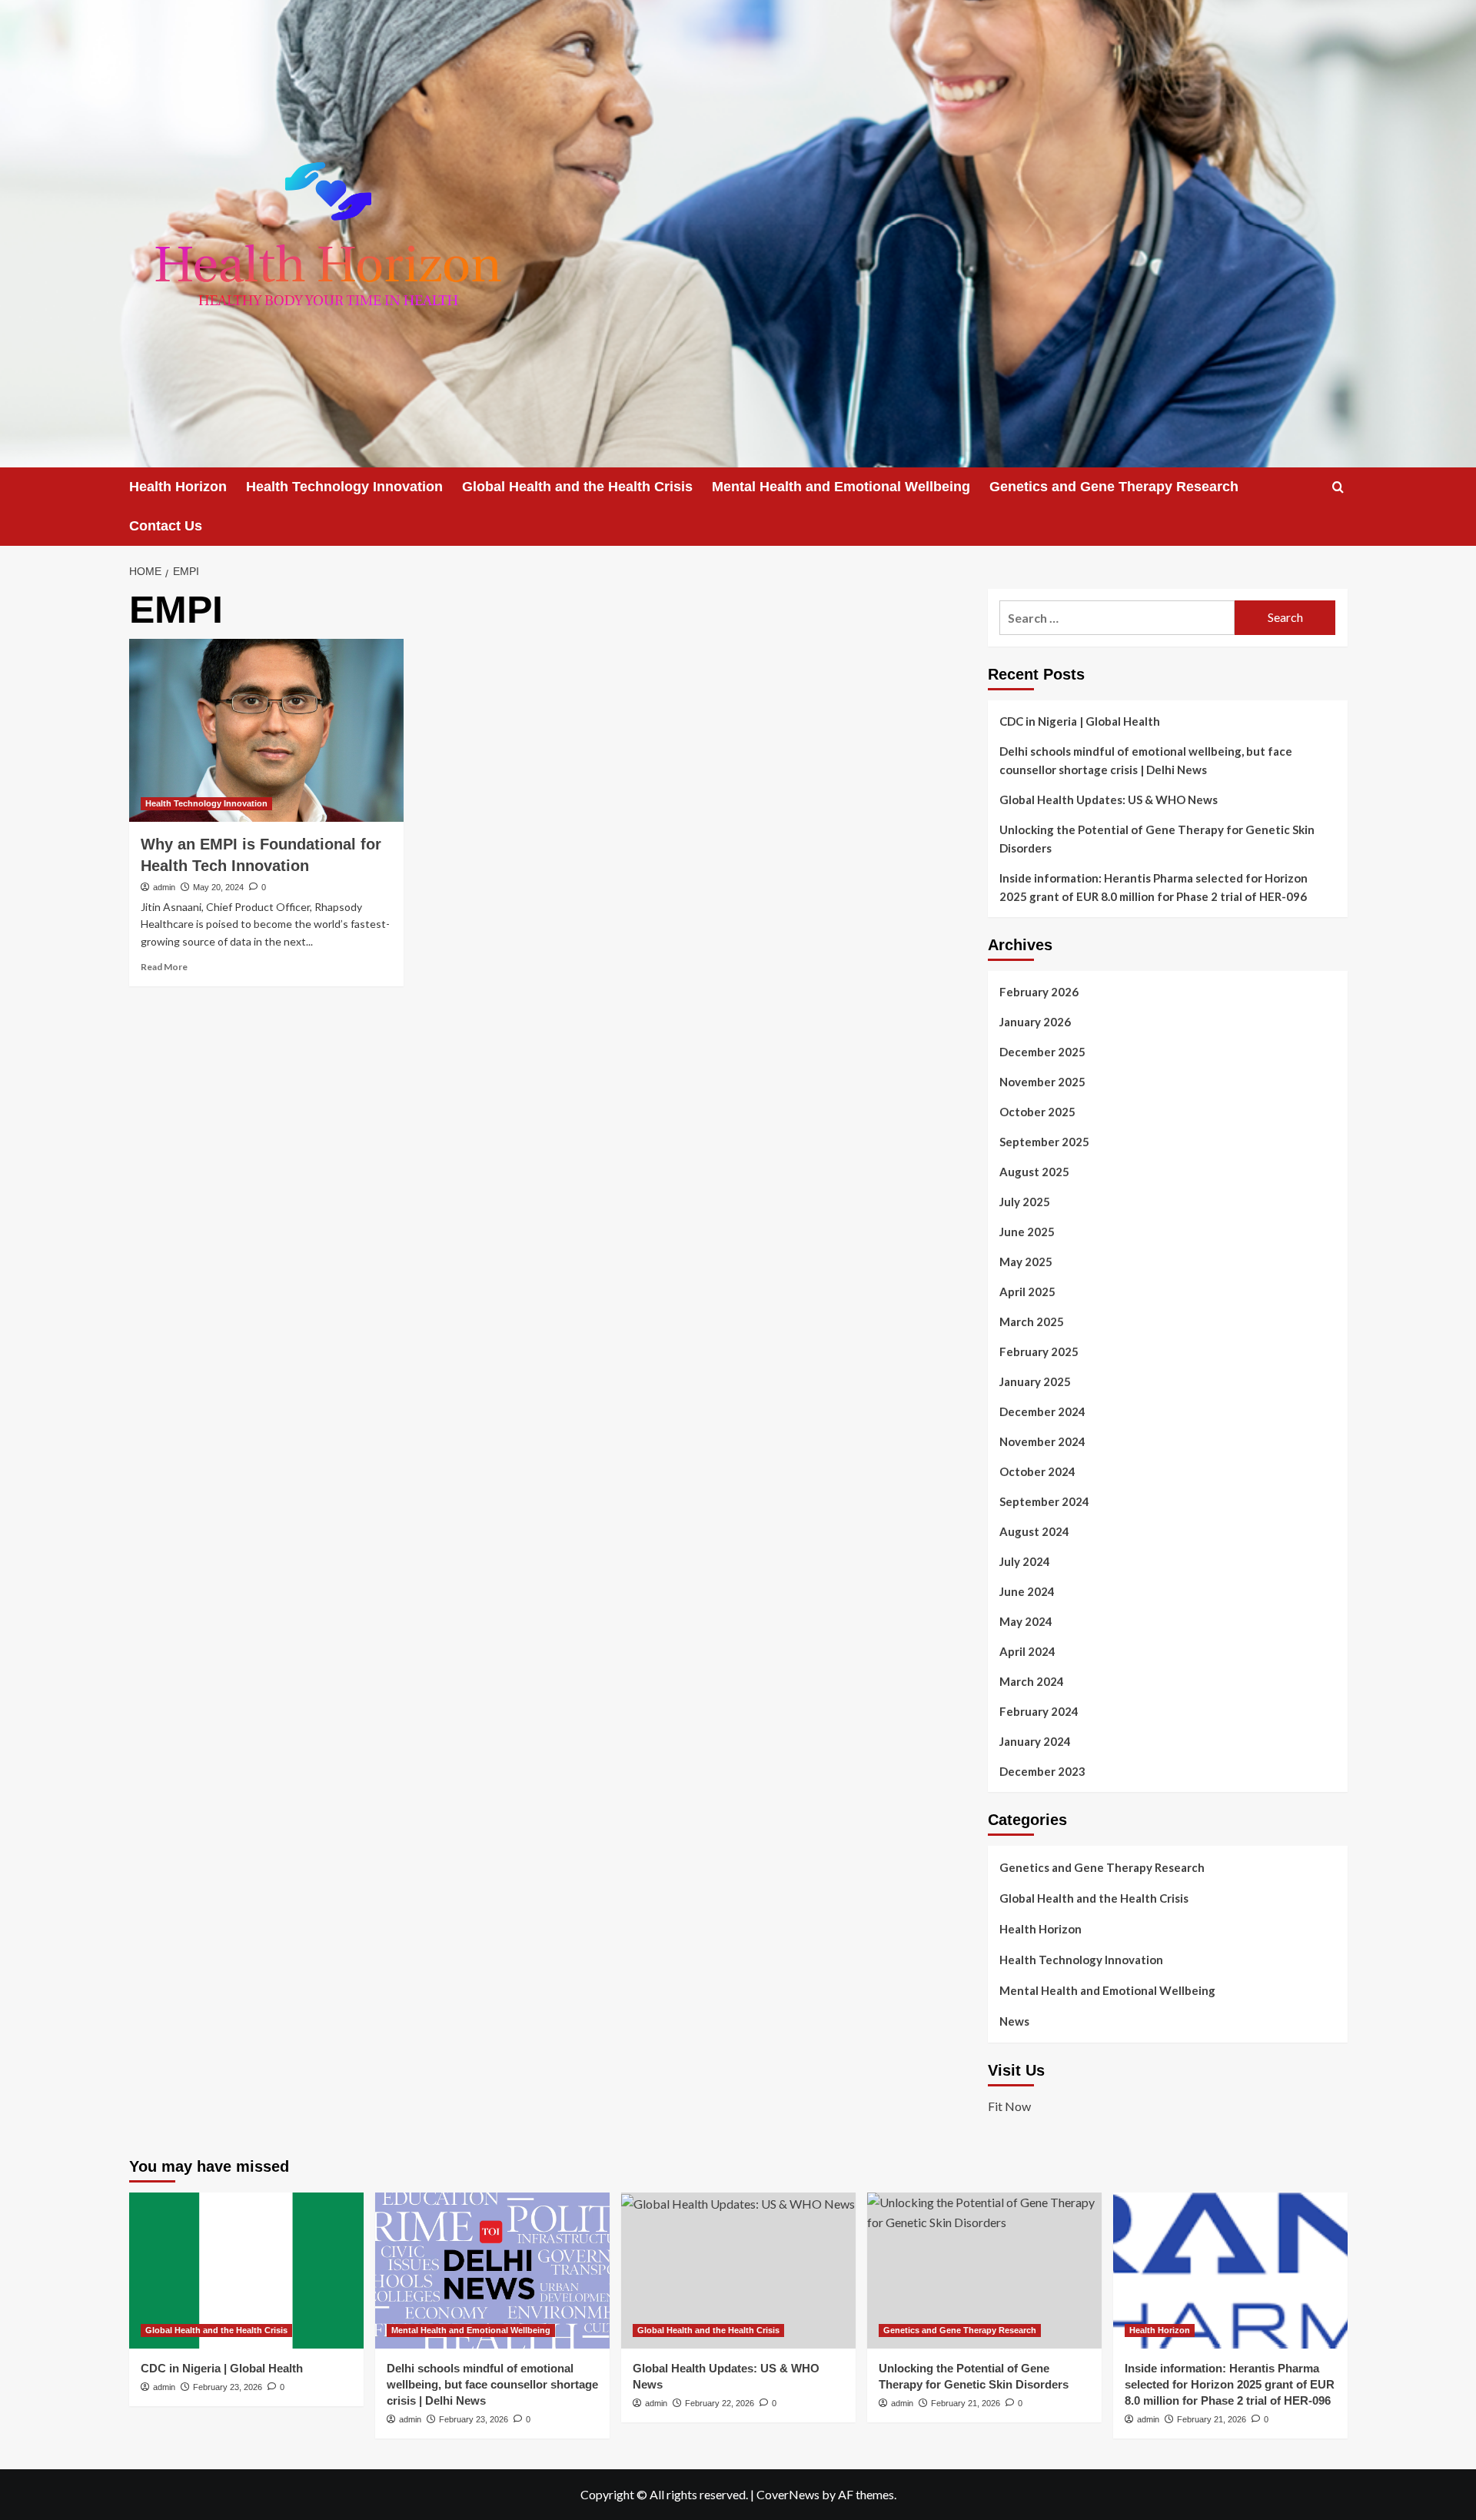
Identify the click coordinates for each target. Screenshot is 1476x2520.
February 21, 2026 (966, 2403)
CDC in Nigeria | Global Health (1080, 721)
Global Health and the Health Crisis (577, 487)
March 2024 (1032, 1681)
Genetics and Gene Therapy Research (1114, 487)
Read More (164, 967)
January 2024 (1035, 1741)
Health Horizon (178, 487)
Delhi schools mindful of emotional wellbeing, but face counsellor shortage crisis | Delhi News (1146, 760)
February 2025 (1039, 1351)
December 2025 (1042, 1052)
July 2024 (1025, 1561)
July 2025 (1025, 1202)
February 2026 (1039, 992)
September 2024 (1044, 1501)
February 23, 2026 (228, 2387)
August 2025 (1034, 1172)
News (1014, 2021)
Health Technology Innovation (344, 487)
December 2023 (1042, 1771)
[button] (1338, 487)
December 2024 (1042, 1411)
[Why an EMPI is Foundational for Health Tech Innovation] (266, 730)
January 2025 (1035, 1381)
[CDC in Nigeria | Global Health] (246, 2271)
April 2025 (1027, 1292)
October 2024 (1037, 1471)
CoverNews (788, 2494)
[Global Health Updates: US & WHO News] (738, 2271)
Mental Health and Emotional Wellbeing (841, 487)
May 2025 (1026, 1262)
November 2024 (1042, 1441)
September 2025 (1044, 1142)
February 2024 (1039, 1711)
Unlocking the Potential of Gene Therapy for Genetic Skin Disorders (1157, 839)
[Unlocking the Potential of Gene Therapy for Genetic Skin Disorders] (984, 2271)
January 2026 (1035, 1022)
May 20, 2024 (218, 887)
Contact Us (166, 526)
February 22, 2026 (720, 2403)
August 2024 (1034, 1531)
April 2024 (1027, 1651)
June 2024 (1027, 1591)
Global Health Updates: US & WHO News (1109, 800)
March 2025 (1032, 1322)
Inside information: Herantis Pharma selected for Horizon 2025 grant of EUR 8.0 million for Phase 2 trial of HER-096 (1154, 887)
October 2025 (1037, 1112)
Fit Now (1009, 2106)
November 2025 (1042, 1082)
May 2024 (1026, 1621)
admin (164, 887)
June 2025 (1027, 1232)
